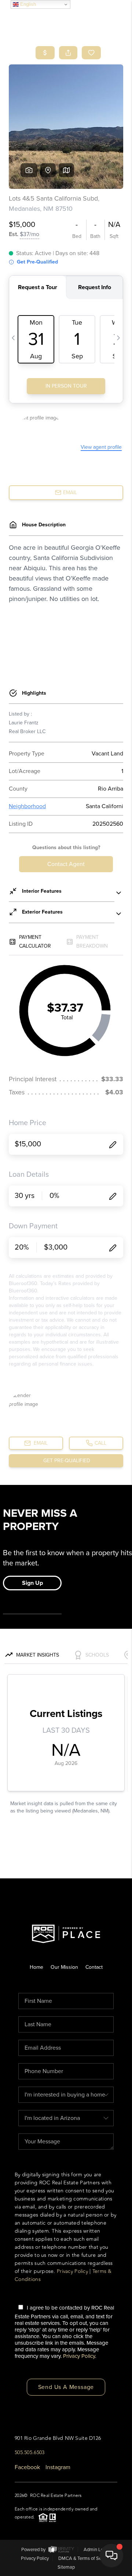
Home (36, 1967)
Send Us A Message (66, 2387)
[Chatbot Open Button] (111, 2556)
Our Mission (64, 1967)
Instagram (58, 2467)
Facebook (27, 2467)
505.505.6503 (30, 2452)
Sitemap (66, 2567)
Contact (94, 1967)
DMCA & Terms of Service (85, 2558)
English (27, 4)
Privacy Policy (72, 2271)
